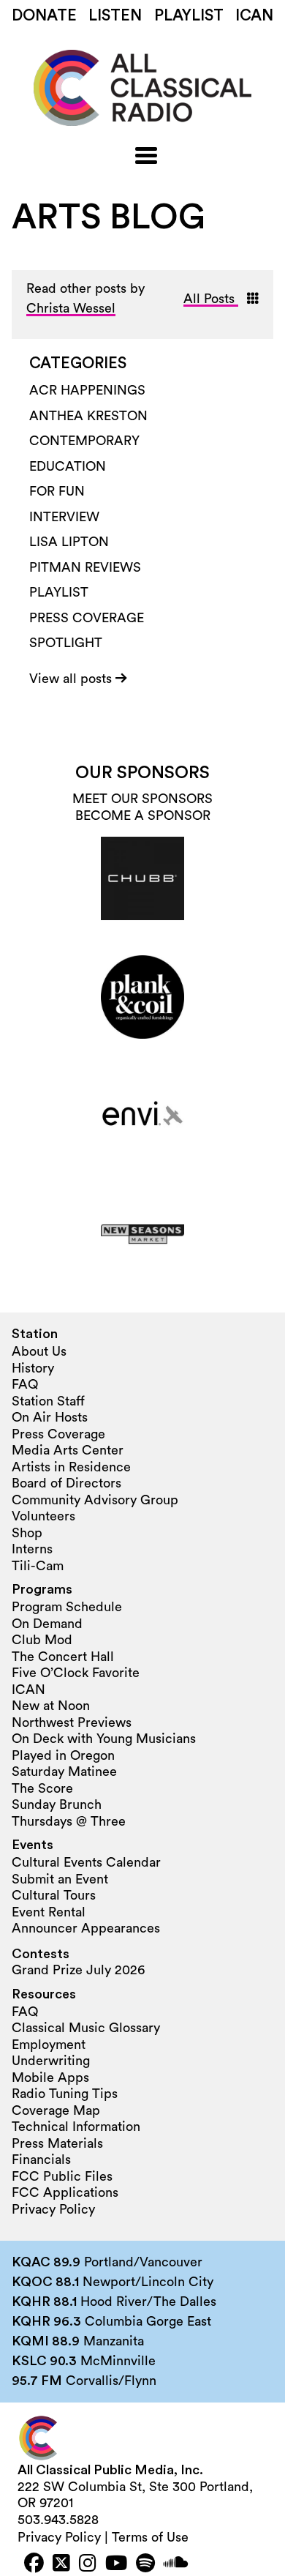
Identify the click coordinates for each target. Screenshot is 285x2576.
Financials (41, 2159)
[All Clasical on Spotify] (145, 2565)
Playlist (189, 16)
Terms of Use (150, 2537)
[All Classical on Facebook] (34, 2565)
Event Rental (49, 1912)
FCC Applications (65, 2192)
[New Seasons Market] (142, 1234)
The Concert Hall (63, 1657)
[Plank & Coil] (142, 997)
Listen (115, 16)
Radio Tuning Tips (65, 2094)
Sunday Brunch (57, 1804)
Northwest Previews (72, 1722)
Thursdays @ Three (69, 1821)
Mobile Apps (50, 2077)
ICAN (254, 16)
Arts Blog (109, 217)
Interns (32, 1549)
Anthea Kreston (88, 416)
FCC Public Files (62, 2176)
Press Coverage (87, 618)
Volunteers (43, 1516)
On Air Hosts (50, 1417)
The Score (42, 1788)
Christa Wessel (71, 308)
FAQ (25, 1384)
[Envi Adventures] (142, 1116)
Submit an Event (60, 1879)
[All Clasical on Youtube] (116, 2565)
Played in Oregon (63, 1755)
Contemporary (84, 441)
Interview (64, 517)
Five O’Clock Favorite (76, 1673)
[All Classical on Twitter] (61, 2565)
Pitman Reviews (85, 567)
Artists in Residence (71, 1467)
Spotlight (66, 643)
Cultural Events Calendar (86, 1862)
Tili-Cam (38, 1566)
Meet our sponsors (142, 799)
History (33, 1368)
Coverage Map (56, 2110)
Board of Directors (66, 1483)
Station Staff (48, 1401)
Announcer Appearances (86, 1928)
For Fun (57, 491)
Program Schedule (67, 1607)
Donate (44, 16)
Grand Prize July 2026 (78, 1970)
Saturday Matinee (64, 1772)
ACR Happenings (87, 390)
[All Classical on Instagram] (88, 2565)
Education (68, 466)
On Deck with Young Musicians (104, 1739)
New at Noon (51, 1706)
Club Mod (42, 1640)
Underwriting (51, 2061)
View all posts (72, 679)
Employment (49, 2045)
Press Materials (57, 2143)
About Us (39, 1351)
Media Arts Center (68, 1450)
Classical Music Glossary (86, 2028)
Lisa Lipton (69, 542)
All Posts (211, 299)
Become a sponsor (143, 815)
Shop (27, 1533)
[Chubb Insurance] (142, 878)
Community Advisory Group (95, 1500)
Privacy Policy (53, 2209)
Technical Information (76, 2127)
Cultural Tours (54, 1895)
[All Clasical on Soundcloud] (176, 2565)
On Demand (47, 1624)
